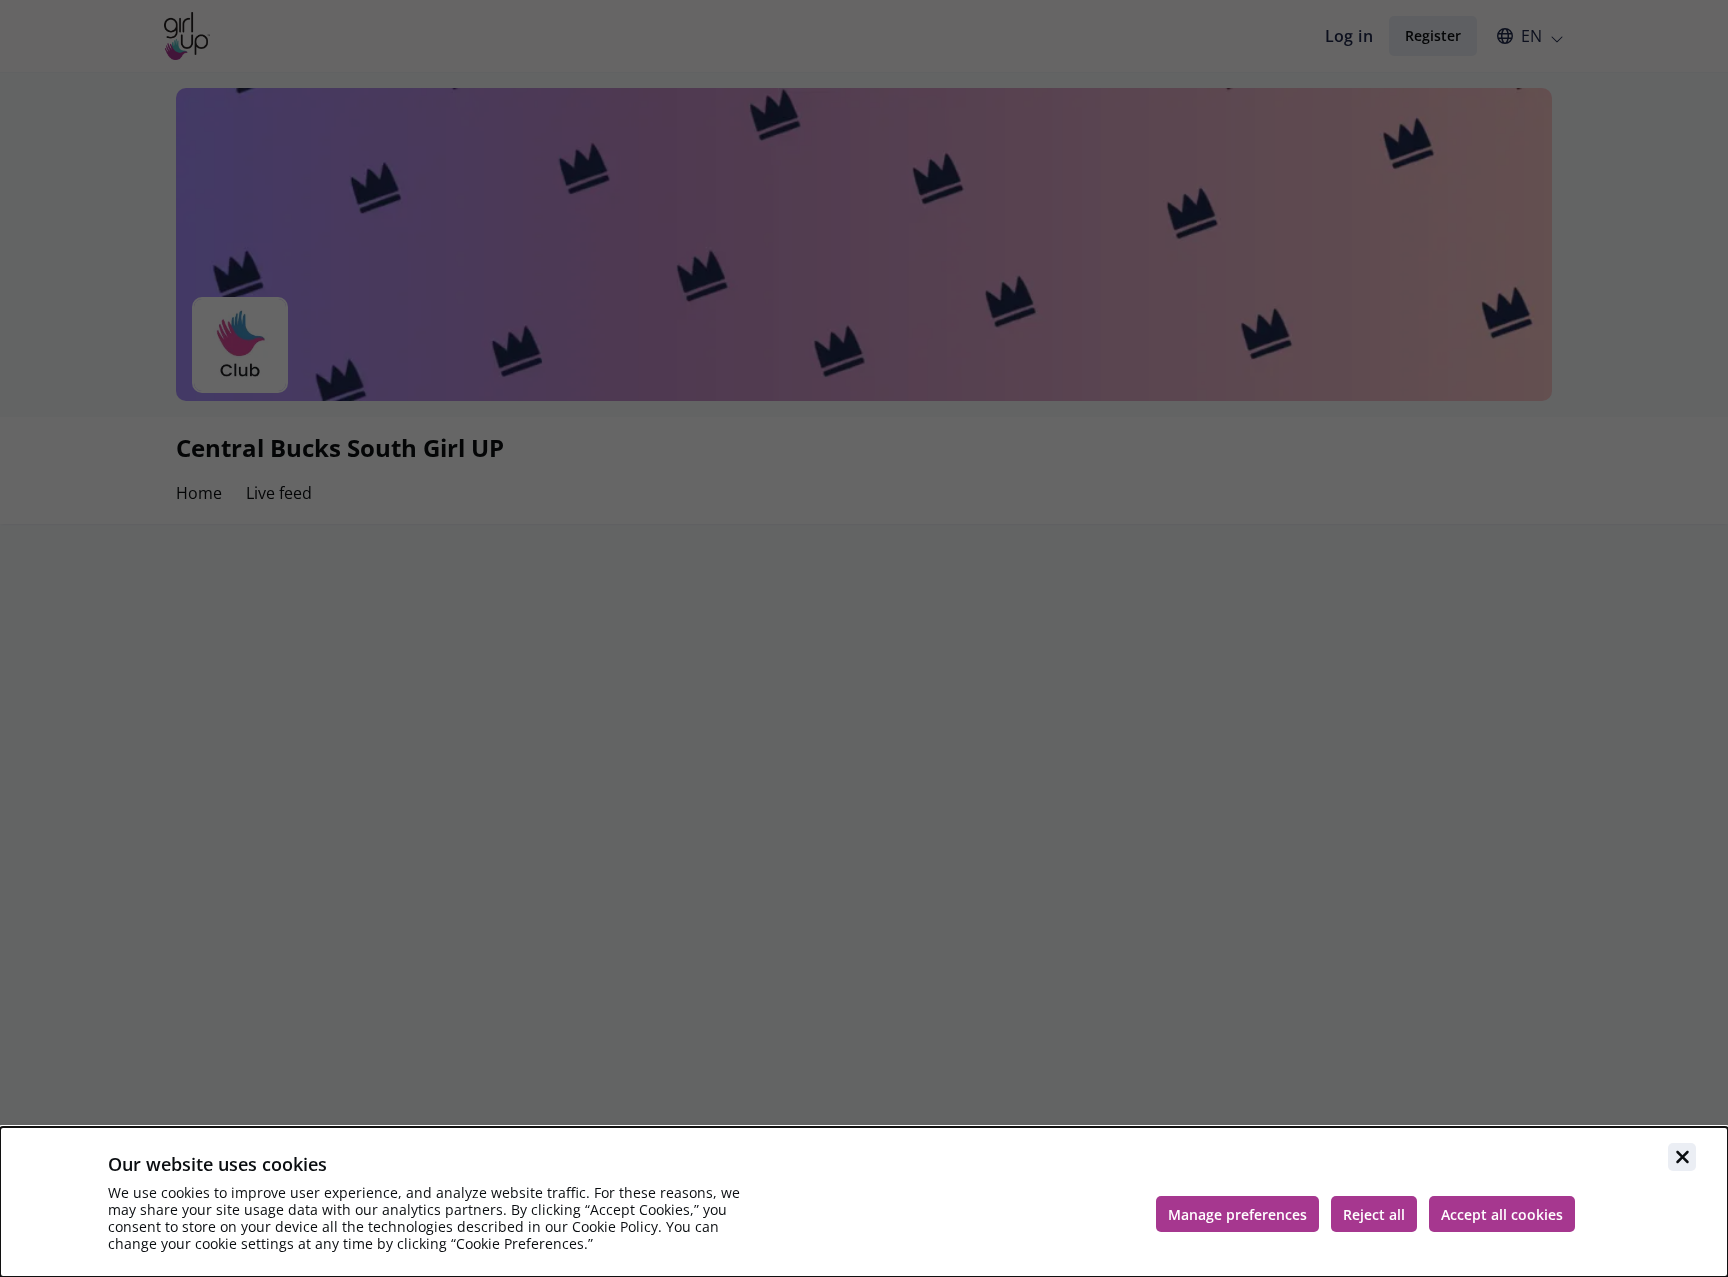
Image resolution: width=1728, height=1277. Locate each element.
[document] (864, 1202)
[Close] (1682, 1157)
